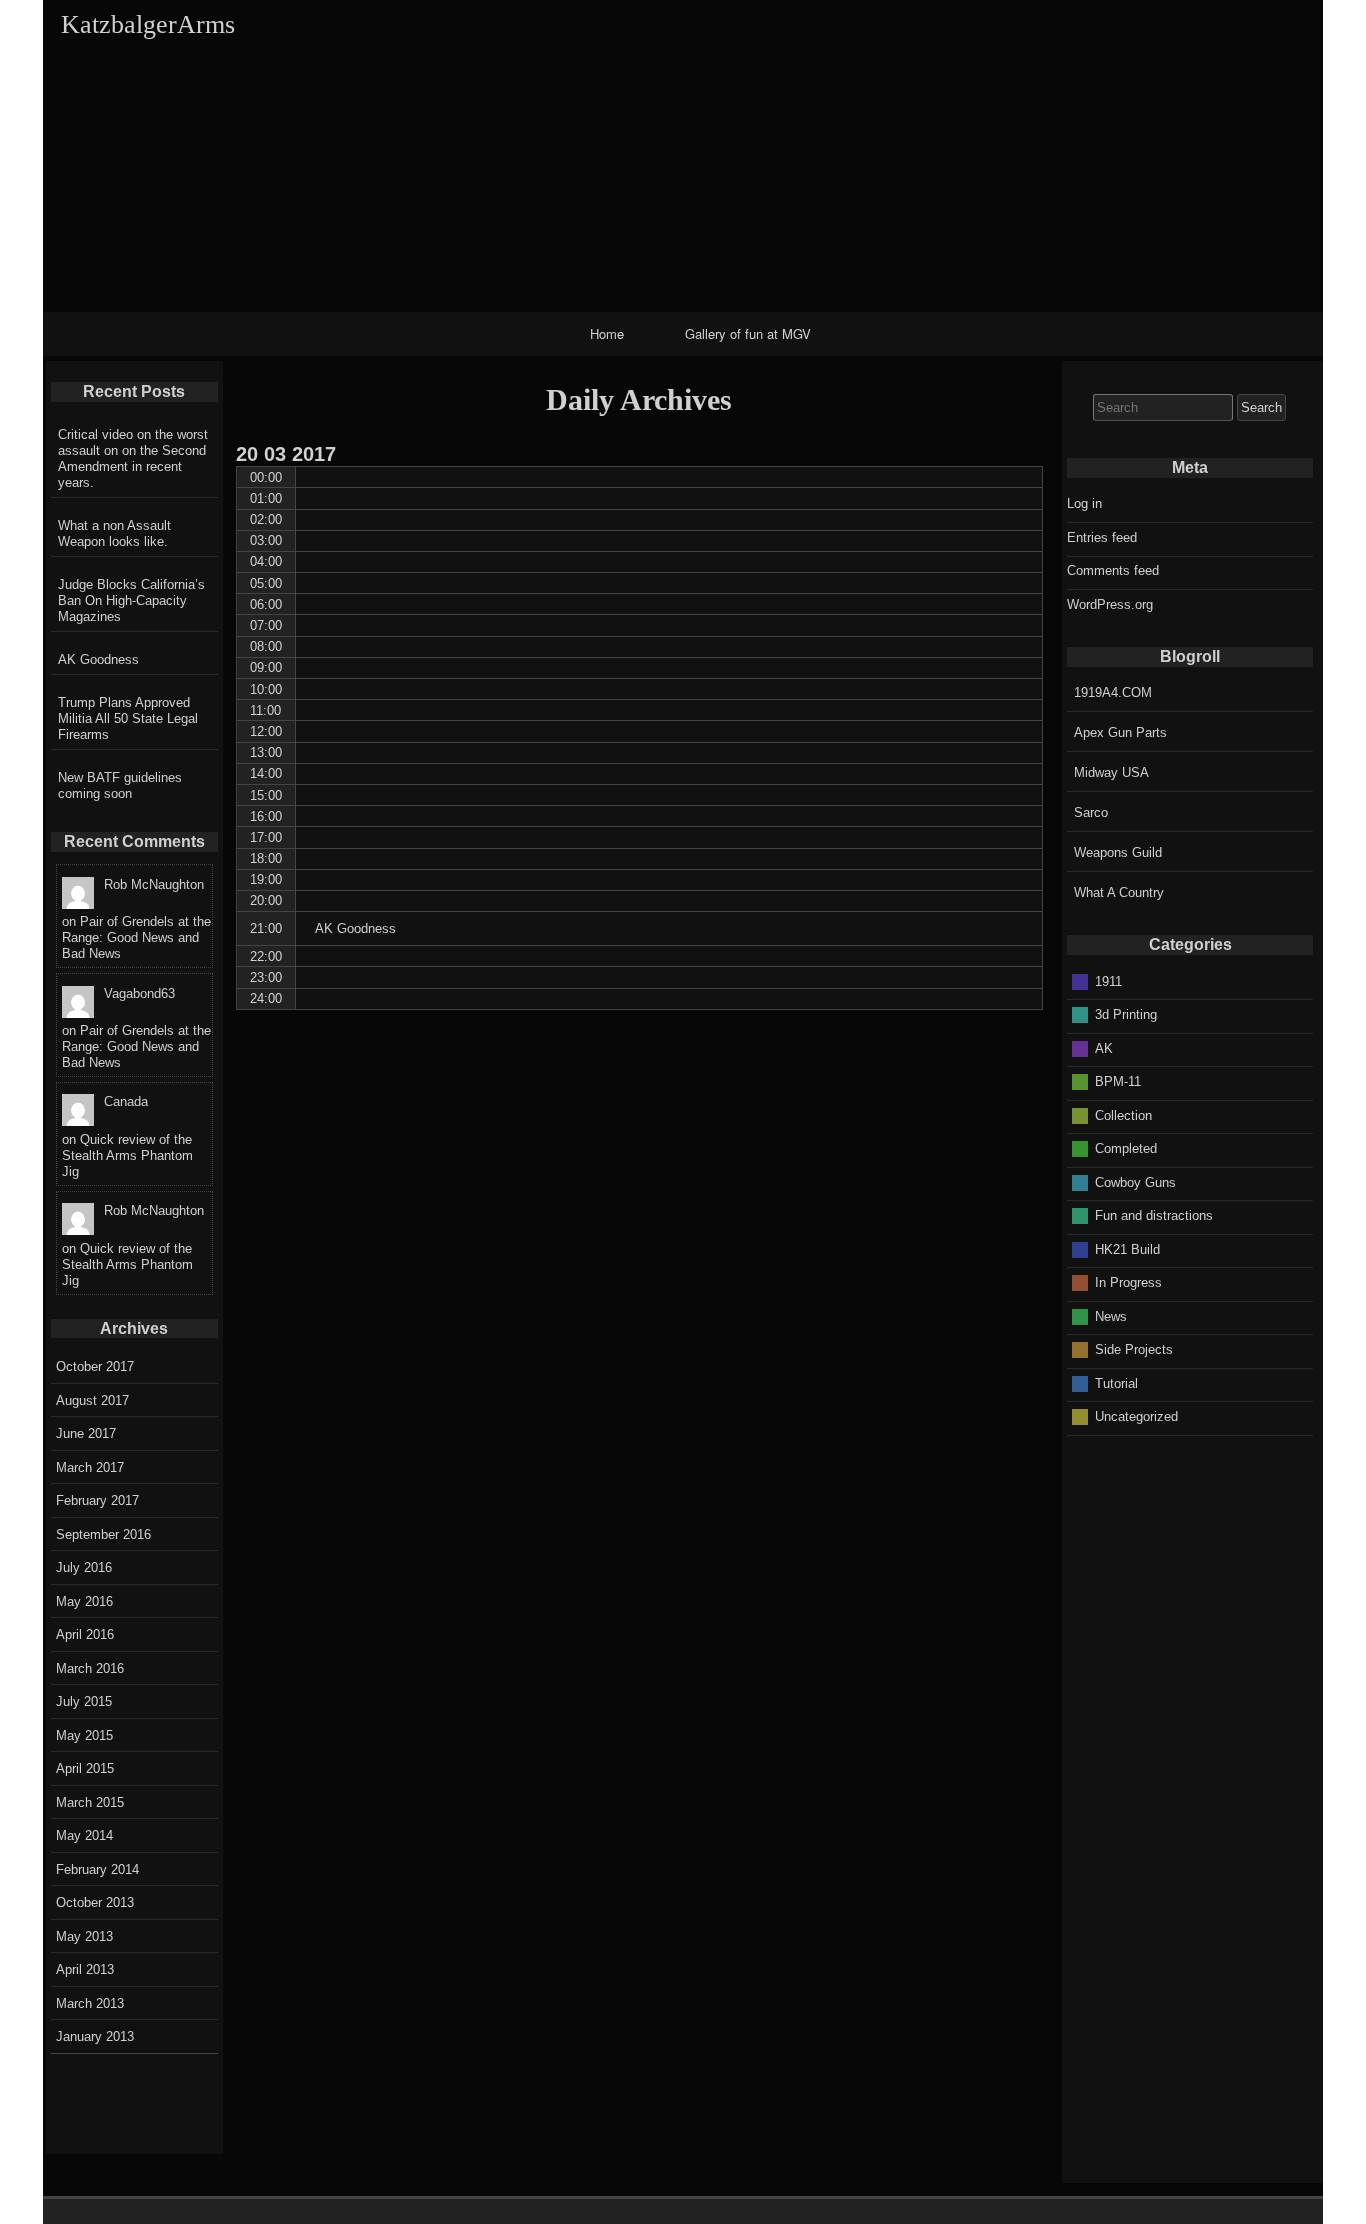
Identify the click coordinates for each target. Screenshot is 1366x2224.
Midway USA (1111, 772)
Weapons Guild (1118, 852)
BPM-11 (1118, 1081)
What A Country (1119, 892)
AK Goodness (98, 659)
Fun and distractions (1154, 1215)
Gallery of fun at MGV (748, 333)
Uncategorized (1136, 1416)
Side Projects (1134, 1349)
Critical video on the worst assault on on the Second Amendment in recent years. (133, 458)
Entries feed (1102, 537)
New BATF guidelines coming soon (120, 785)
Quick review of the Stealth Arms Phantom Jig (127, 1155)
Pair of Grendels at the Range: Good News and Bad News (136, 937)
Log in (1084, 503)
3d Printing (1126, 1014)
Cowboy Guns (1135, 1181)
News (1111, 1315)
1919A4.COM (1113, 692)
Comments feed (1113, 570)
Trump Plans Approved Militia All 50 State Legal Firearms (128, 718)
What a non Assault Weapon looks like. (114, 533)
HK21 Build (1127, 1248)
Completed (1126, 1148)
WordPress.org (1110, 604)
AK (1104, 1047)
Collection (1123, 1114)
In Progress (1128, 1282)
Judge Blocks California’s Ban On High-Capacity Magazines (131, 600)
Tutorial (1116, 1382)
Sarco (1091, 812)
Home (607, 333)
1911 (1108, 980)
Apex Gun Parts (1120, 732)
